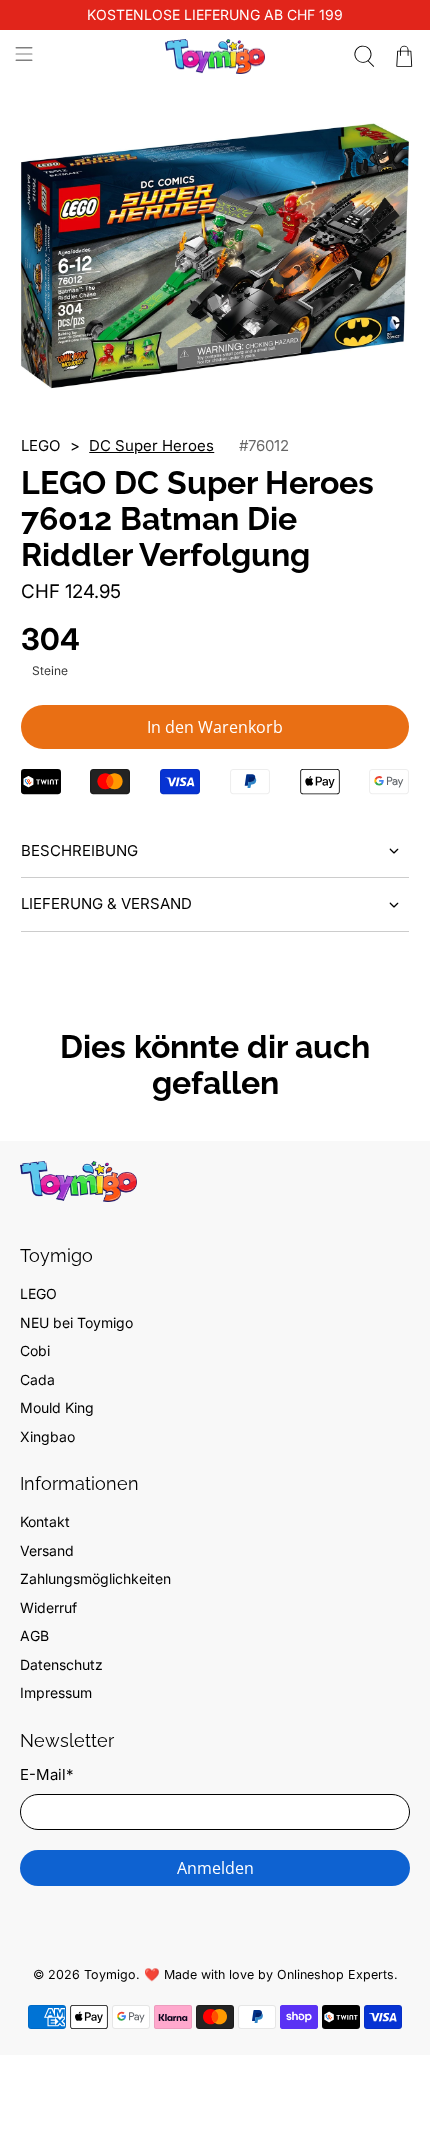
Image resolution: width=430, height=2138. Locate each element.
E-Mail (46, 1774)
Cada (37, 1379)
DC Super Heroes (151, 445)
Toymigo (110, 1974)
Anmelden (215, 1868)
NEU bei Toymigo (76, 1322)
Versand (47, 1550)
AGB (34, 1635)
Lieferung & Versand (106, 903)
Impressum (56, 1692)
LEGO (38, 1293)
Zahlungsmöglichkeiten (95, 1578)
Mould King (57, 1407)
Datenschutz (61, 1664)
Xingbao (47, 1436)
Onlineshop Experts (335, 1974)
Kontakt (45, 1521)
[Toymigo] (215, 56)
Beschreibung (79, 850)
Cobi (35, 1350)
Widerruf (48, 1607)
